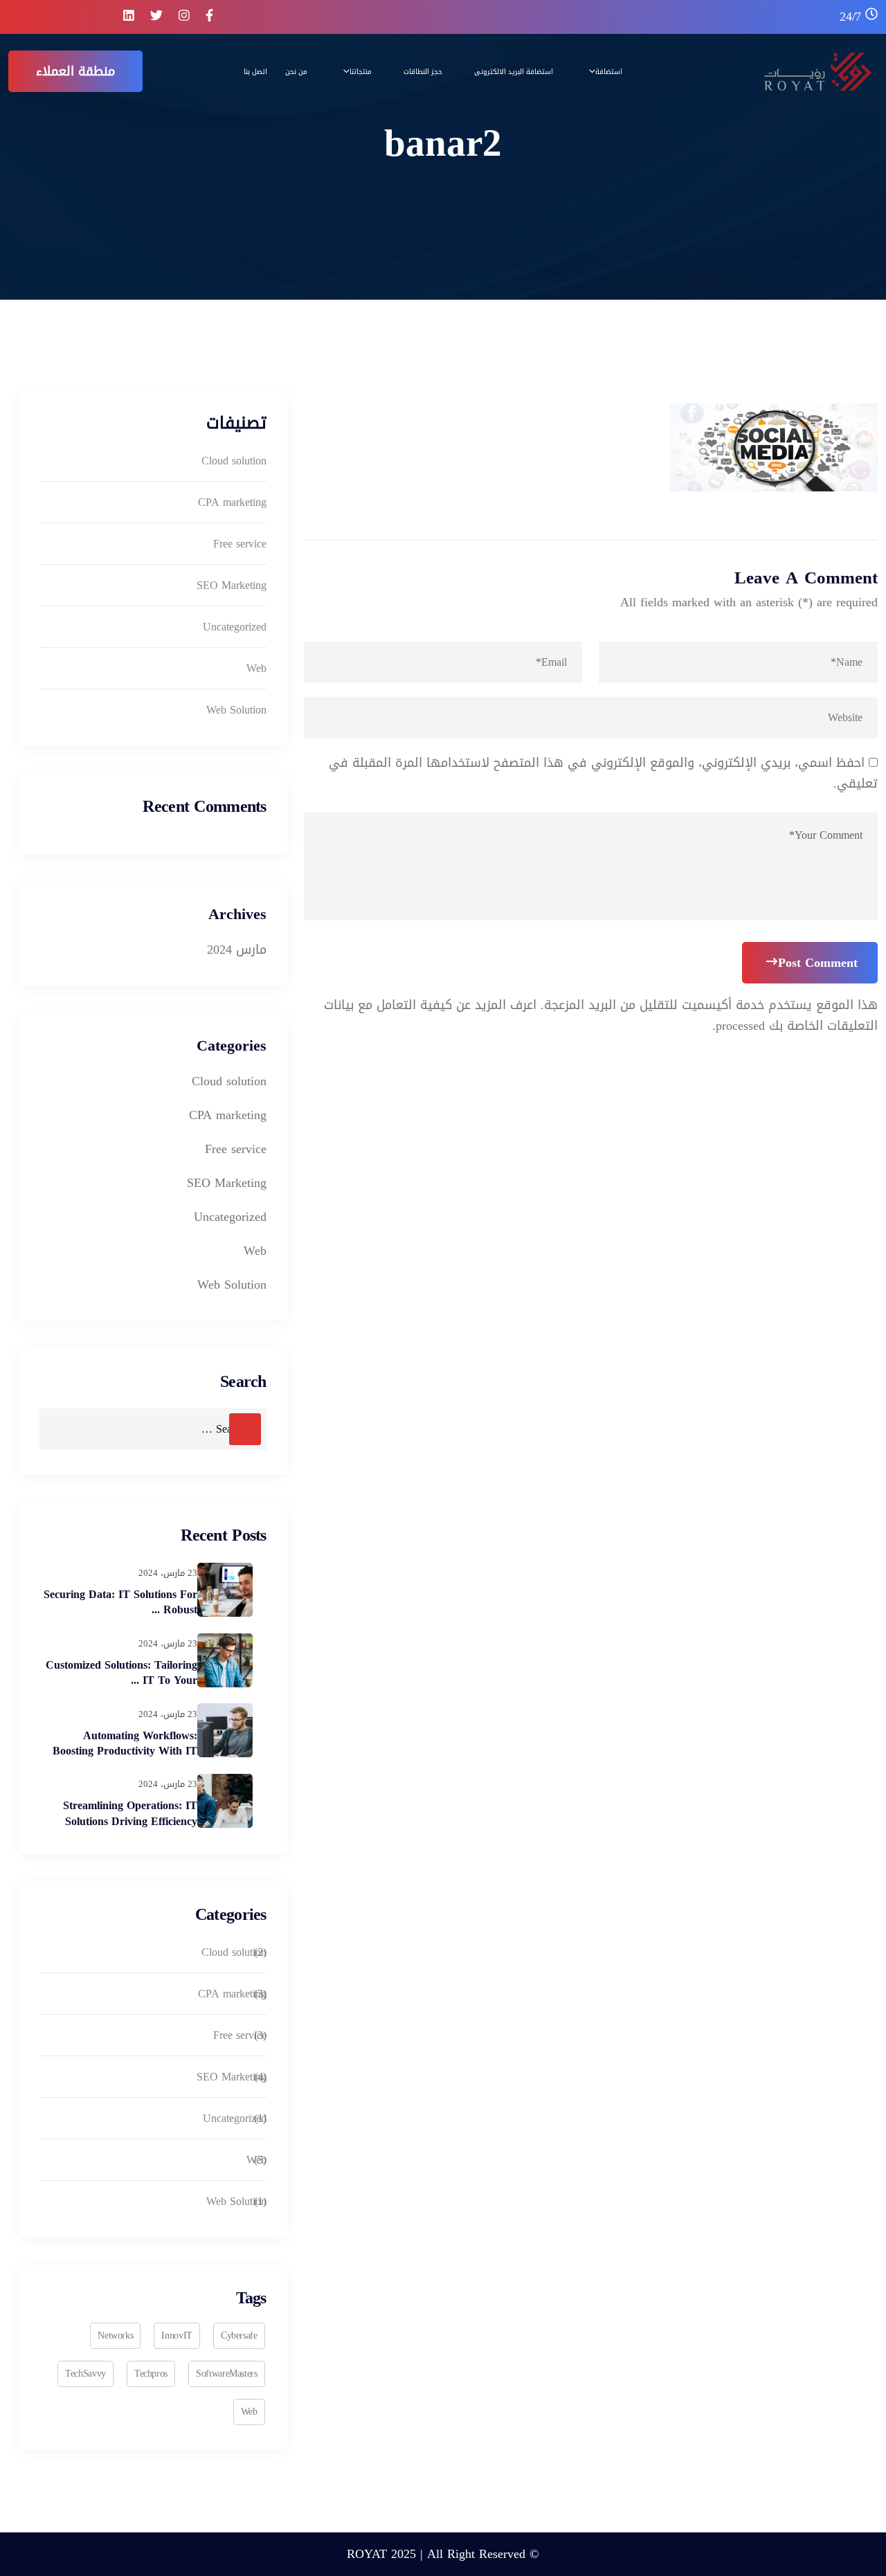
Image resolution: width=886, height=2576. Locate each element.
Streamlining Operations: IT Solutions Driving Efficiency (130, 1813)
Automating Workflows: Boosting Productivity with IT (125, 1743)
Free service (240, 544)
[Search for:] (153, 1429)
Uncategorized (235, 627)
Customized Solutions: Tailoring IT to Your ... (121, 1672)
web (249, 2412)
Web (256, 668)
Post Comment (818, 963)
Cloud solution (234, 461)
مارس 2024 (237, 950)
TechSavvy (85, 2374)
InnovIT (177, 2335)
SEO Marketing (232, 585)
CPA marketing (232, 502)
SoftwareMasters (227, 2374)
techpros (151, 2374)
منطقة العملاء (75, 71)
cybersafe (239, 2335)
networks (115, 2335)
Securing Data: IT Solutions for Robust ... (120, 1602)
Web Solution (236, 710)
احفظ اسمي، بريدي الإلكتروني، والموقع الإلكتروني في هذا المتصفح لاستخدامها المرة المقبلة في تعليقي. (603, 773)
